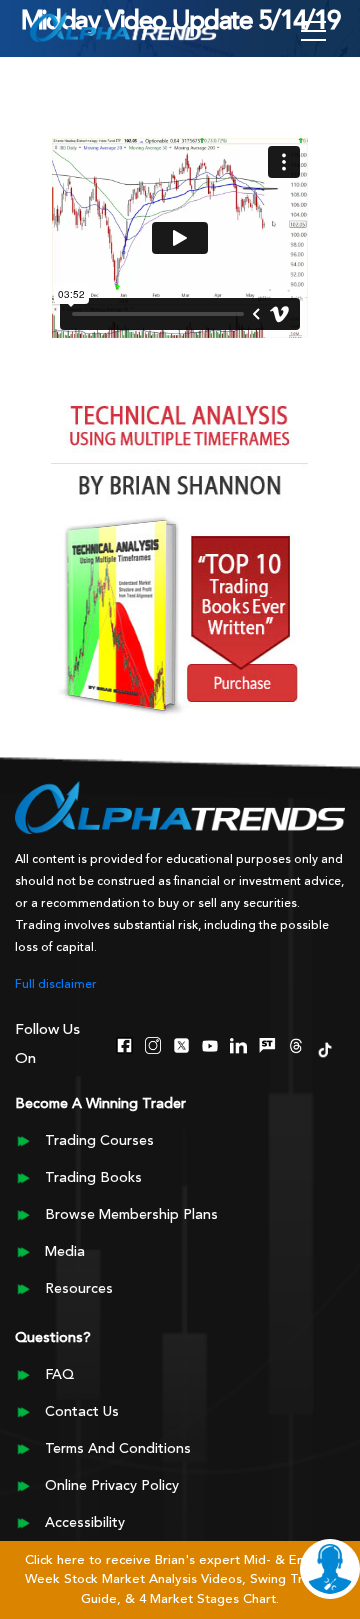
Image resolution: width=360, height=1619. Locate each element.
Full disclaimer (56, 985)
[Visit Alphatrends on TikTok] (324, 1048)
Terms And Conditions (118, 1449)
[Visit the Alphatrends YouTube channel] (210, 1044)
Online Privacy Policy (112, 1486)
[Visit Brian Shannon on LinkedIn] (238, 1044)
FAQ (59, 1375)
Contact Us (82, 1412)
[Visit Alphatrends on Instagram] (153, 1044)
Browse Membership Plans (131, 1215)
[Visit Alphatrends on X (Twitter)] (181, 1044)
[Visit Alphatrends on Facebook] (124, 1044)
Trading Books (93, 1178)
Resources (79, 1289)
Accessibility (85, 1523)
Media (65, 1252)
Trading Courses (99, 1141)
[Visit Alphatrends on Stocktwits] (267, 1044)
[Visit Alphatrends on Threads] (296, 1044)
